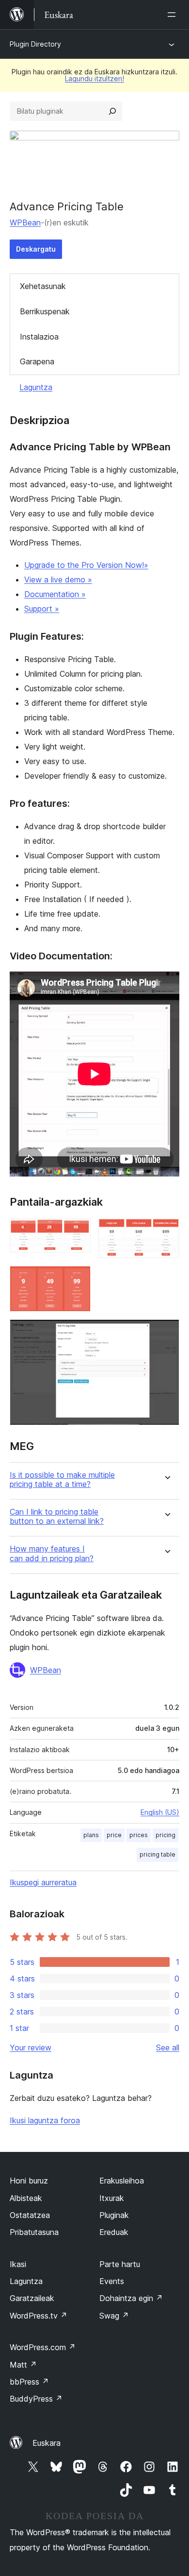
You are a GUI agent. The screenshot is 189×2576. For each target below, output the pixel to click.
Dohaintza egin (131, 2298)
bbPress (29, 2382)
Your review (31, 2047)
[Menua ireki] (173, 15)
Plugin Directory (35, 44)
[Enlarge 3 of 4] (78, 1279)
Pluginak (114, 2215)
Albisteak (26, 2198)
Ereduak (114, 2232)
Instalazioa (39, 337)
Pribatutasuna (34, 2232)
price (114, 1835)
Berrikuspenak (45, 311)
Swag (114, 2316)
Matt (23, 2365)
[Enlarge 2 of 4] (166, 1231)
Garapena (37, 361)
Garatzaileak (32, 2298)
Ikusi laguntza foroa (45, 2120)
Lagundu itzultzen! (94, 78)
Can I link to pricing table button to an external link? (57, 1517)
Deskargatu (36, 249)
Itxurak (112, 2198)
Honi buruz (29, 2181)
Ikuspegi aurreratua (43, 1882)
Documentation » (55, 594)
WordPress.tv (39, 2316)
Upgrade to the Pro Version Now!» (86, 565)
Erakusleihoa (122, 2181)
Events (112, 2281)
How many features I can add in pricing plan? (52, 1553)
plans (91, 1835)
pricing (165, 1835)
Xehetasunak (43, 286)
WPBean (25, 222)
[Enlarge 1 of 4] (78, 1231)
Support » (42, 609)
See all (168, 2047)
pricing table (157, 1854)
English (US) (160, 1812)
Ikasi (18, 2264)
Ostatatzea (30, 2215)
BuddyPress (36, 2399)
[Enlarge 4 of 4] (166, 1332)
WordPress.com (43, 2347)
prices (139, 1835)
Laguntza (36, 387)
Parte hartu (120, 2264)
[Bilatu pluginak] (112, 111)
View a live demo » (58, 580)
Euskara (47, 2443)
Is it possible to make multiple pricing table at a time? (62, 1480)
